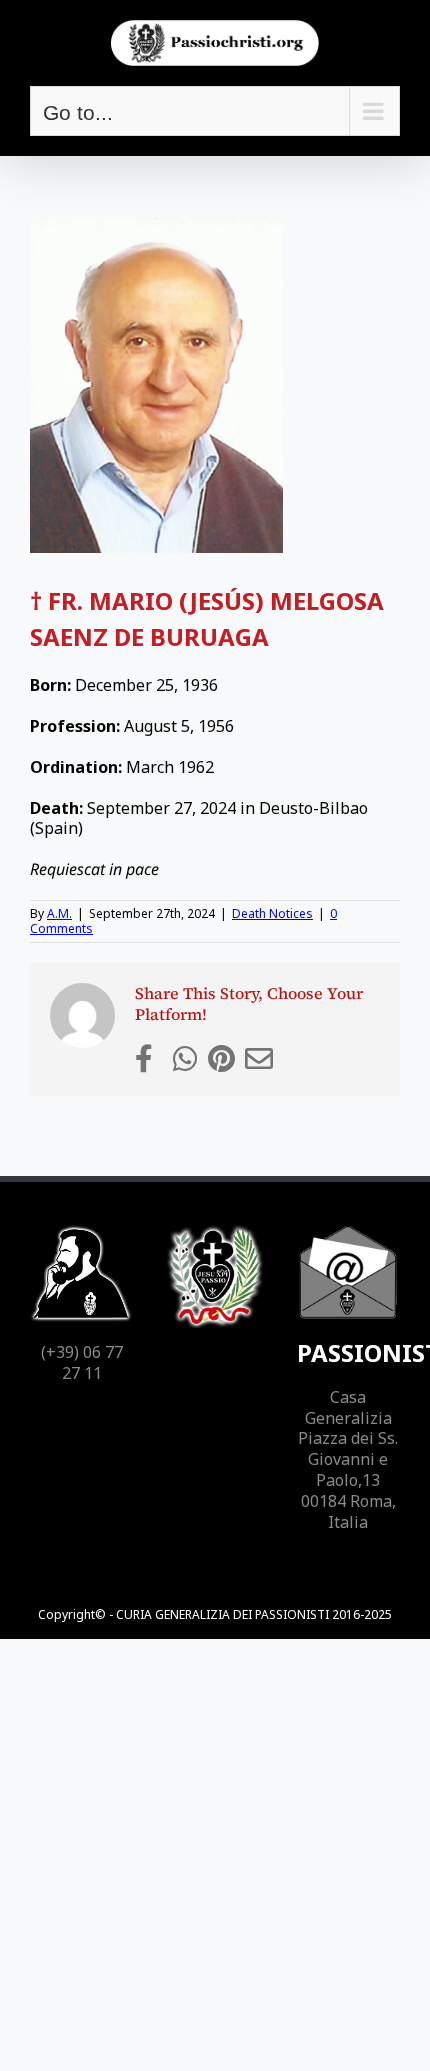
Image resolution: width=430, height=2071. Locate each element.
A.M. (59, 913)
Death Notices (272, 913)
